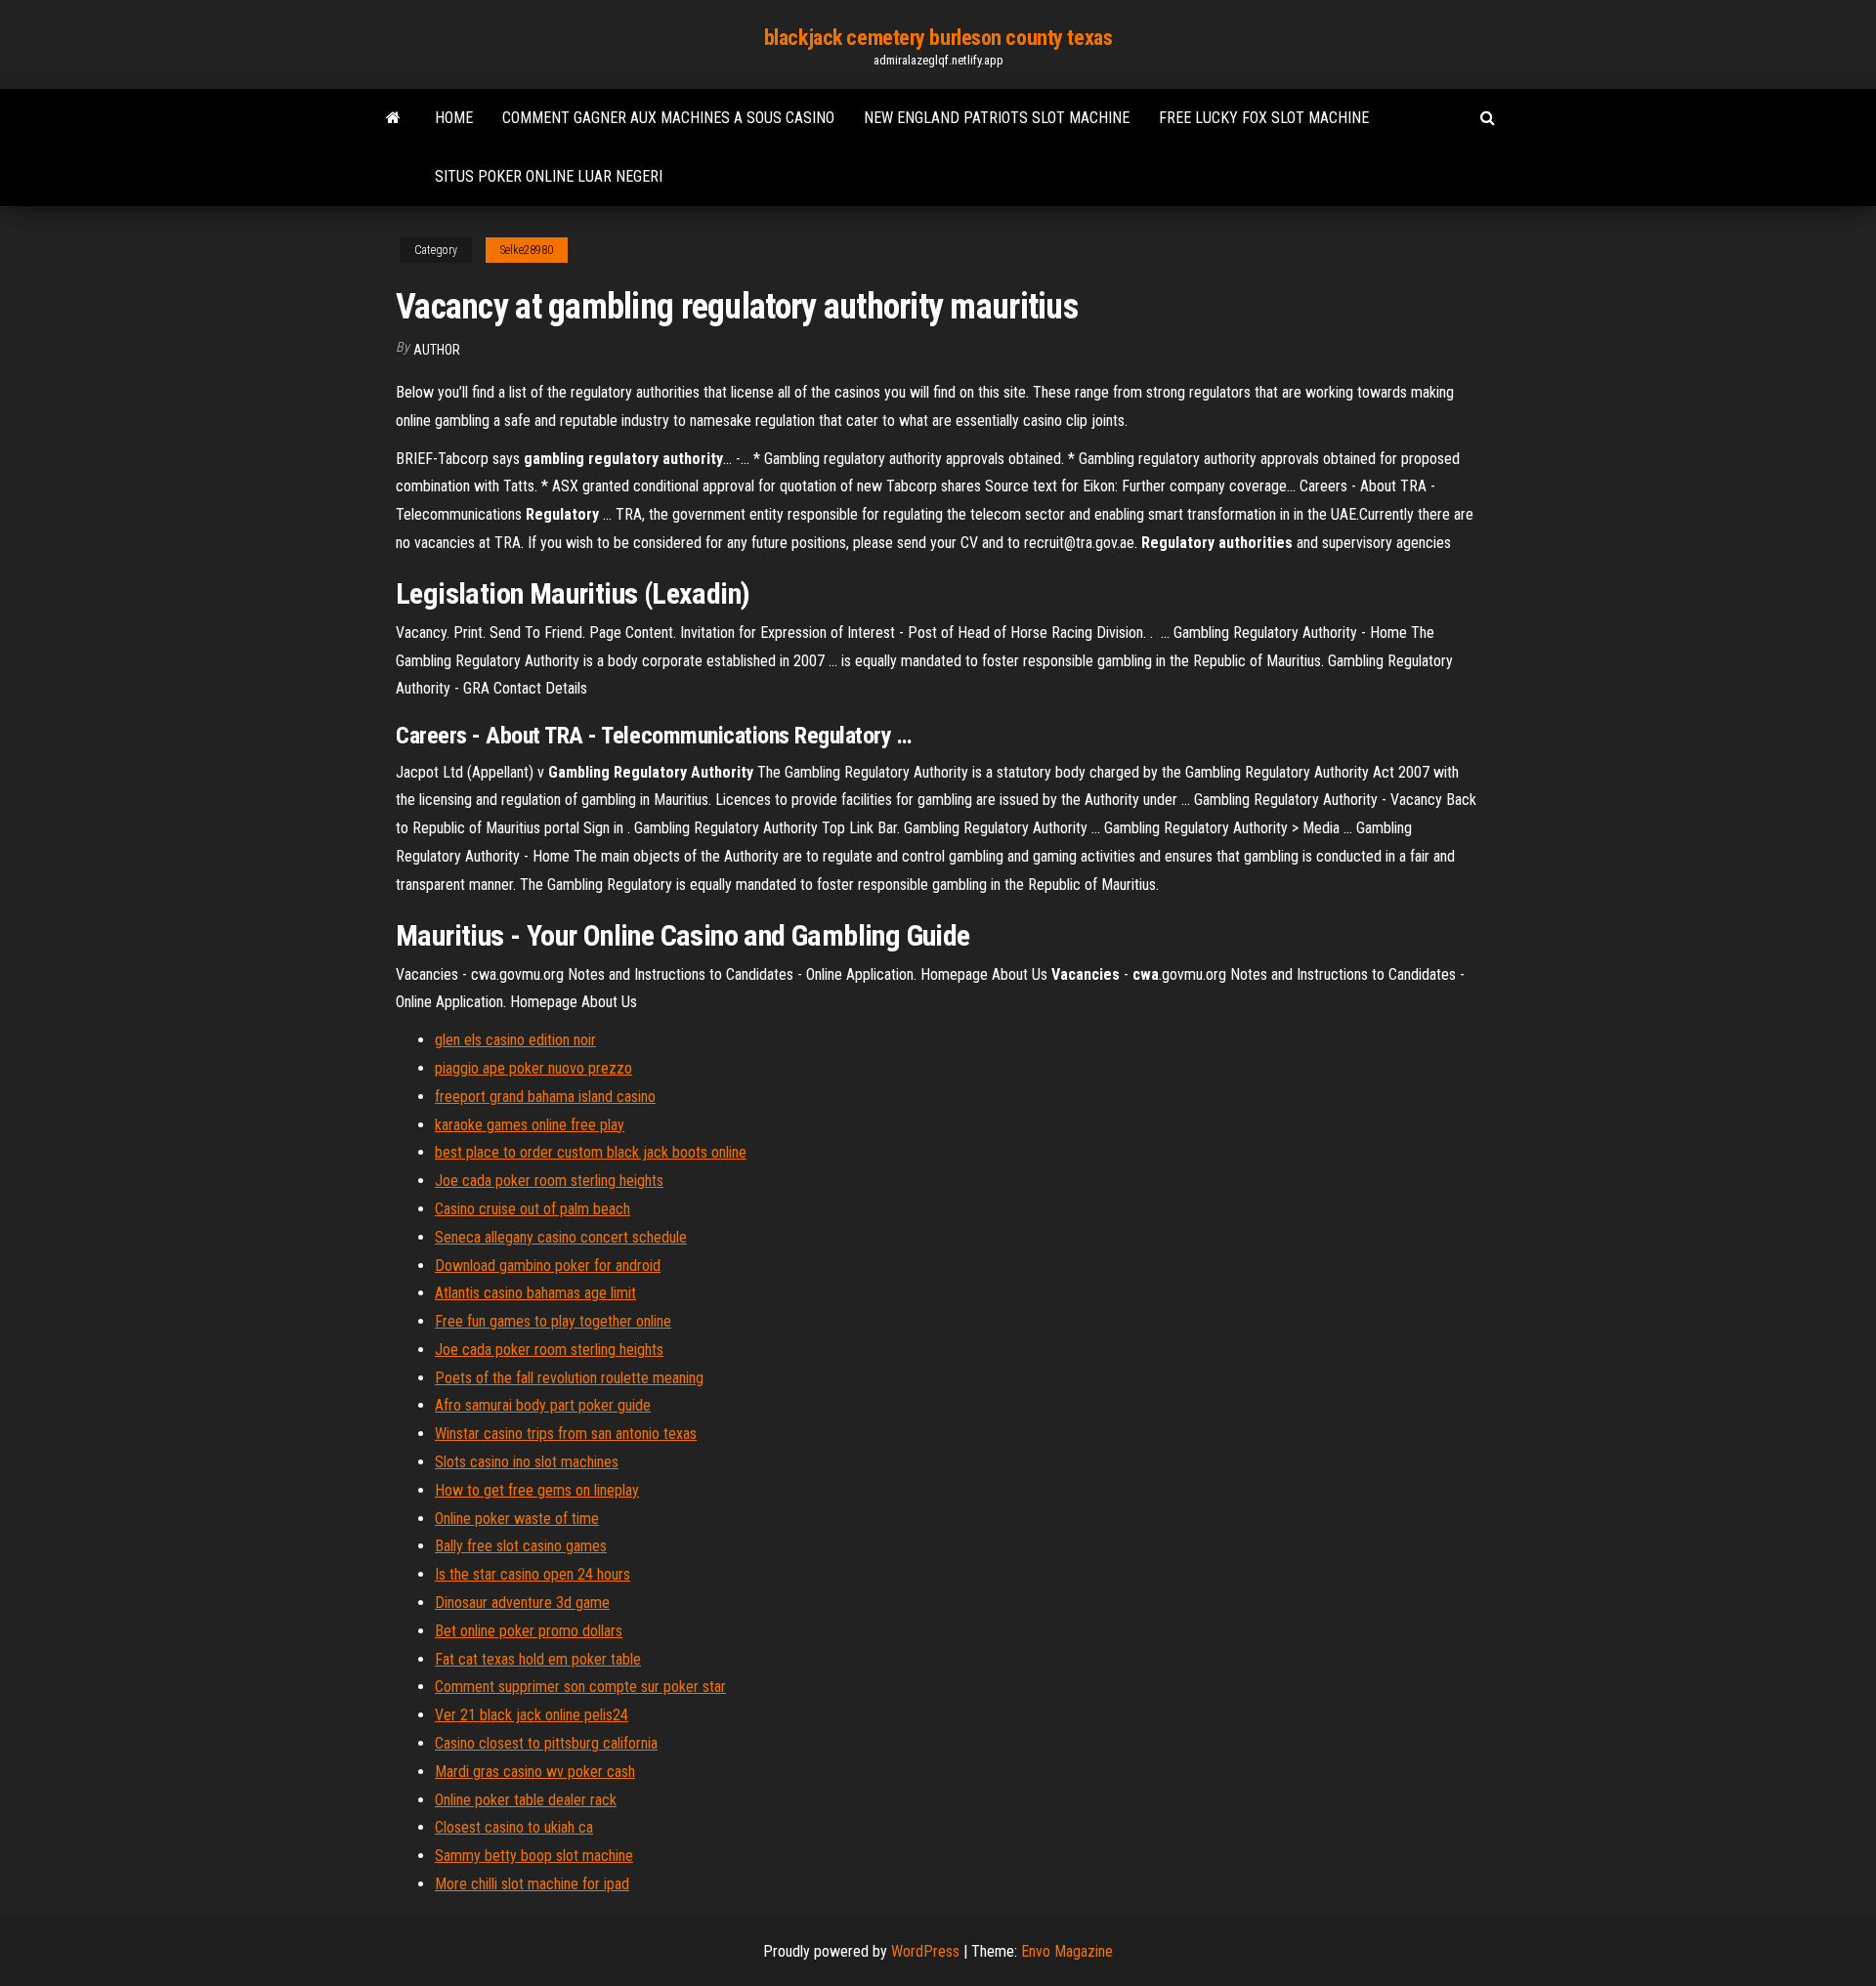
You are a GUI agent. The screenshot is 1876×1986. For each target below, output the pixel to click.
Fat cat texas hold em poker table (538, 1659)
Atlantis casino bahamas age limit (535, 1293)
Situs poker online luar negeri (549, 176)
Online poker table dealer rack (526, 1800)
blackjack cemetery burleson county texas (938, 38)
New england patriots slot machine (997, 118)
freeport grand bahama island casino (545, 1097)
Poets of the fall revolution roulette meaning (569, 1378)
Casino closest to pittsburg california (546, 1743)
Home (454, 118)
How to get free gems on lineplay (537, 1490)
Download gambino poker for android (548, 1266)
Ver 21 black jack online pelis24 (532, 1715)
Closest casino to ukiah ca (514, 1827)
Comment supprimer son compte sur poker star (580, 1687)
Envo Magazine (1067, 1951)
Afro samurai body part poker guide (543, 1405)
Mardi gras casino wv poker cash (535, 1772)
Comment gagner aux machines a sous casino (668, 118)
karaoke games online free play (530, 1125)
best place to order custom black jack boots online (591, 1152)
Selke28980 (527, 250)
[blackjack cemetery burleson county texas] (393, 118)
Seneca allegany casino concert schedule (561, 1237)
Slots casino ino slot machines (527, 1462)
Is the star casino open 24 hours (533, 1574)
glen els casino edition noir (515, 1040)
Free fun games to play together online (553, 1321)
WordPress (925, 1951)
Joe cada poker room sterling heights (549, 1181)
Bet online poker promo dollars (529, 1631)
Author (437, 350)
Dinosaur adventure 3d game (522, 1603)
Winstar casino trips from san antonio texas (566, 1434)
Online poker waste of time (517, 1519)
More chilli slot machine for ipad (532, 1884)
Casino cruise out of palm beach (533, 1209)
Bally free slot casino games (521, 1546)
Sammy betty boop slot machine (534, 1856)
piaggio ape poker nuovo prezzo (533, 1068)
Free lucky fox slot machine (1264, 118)
